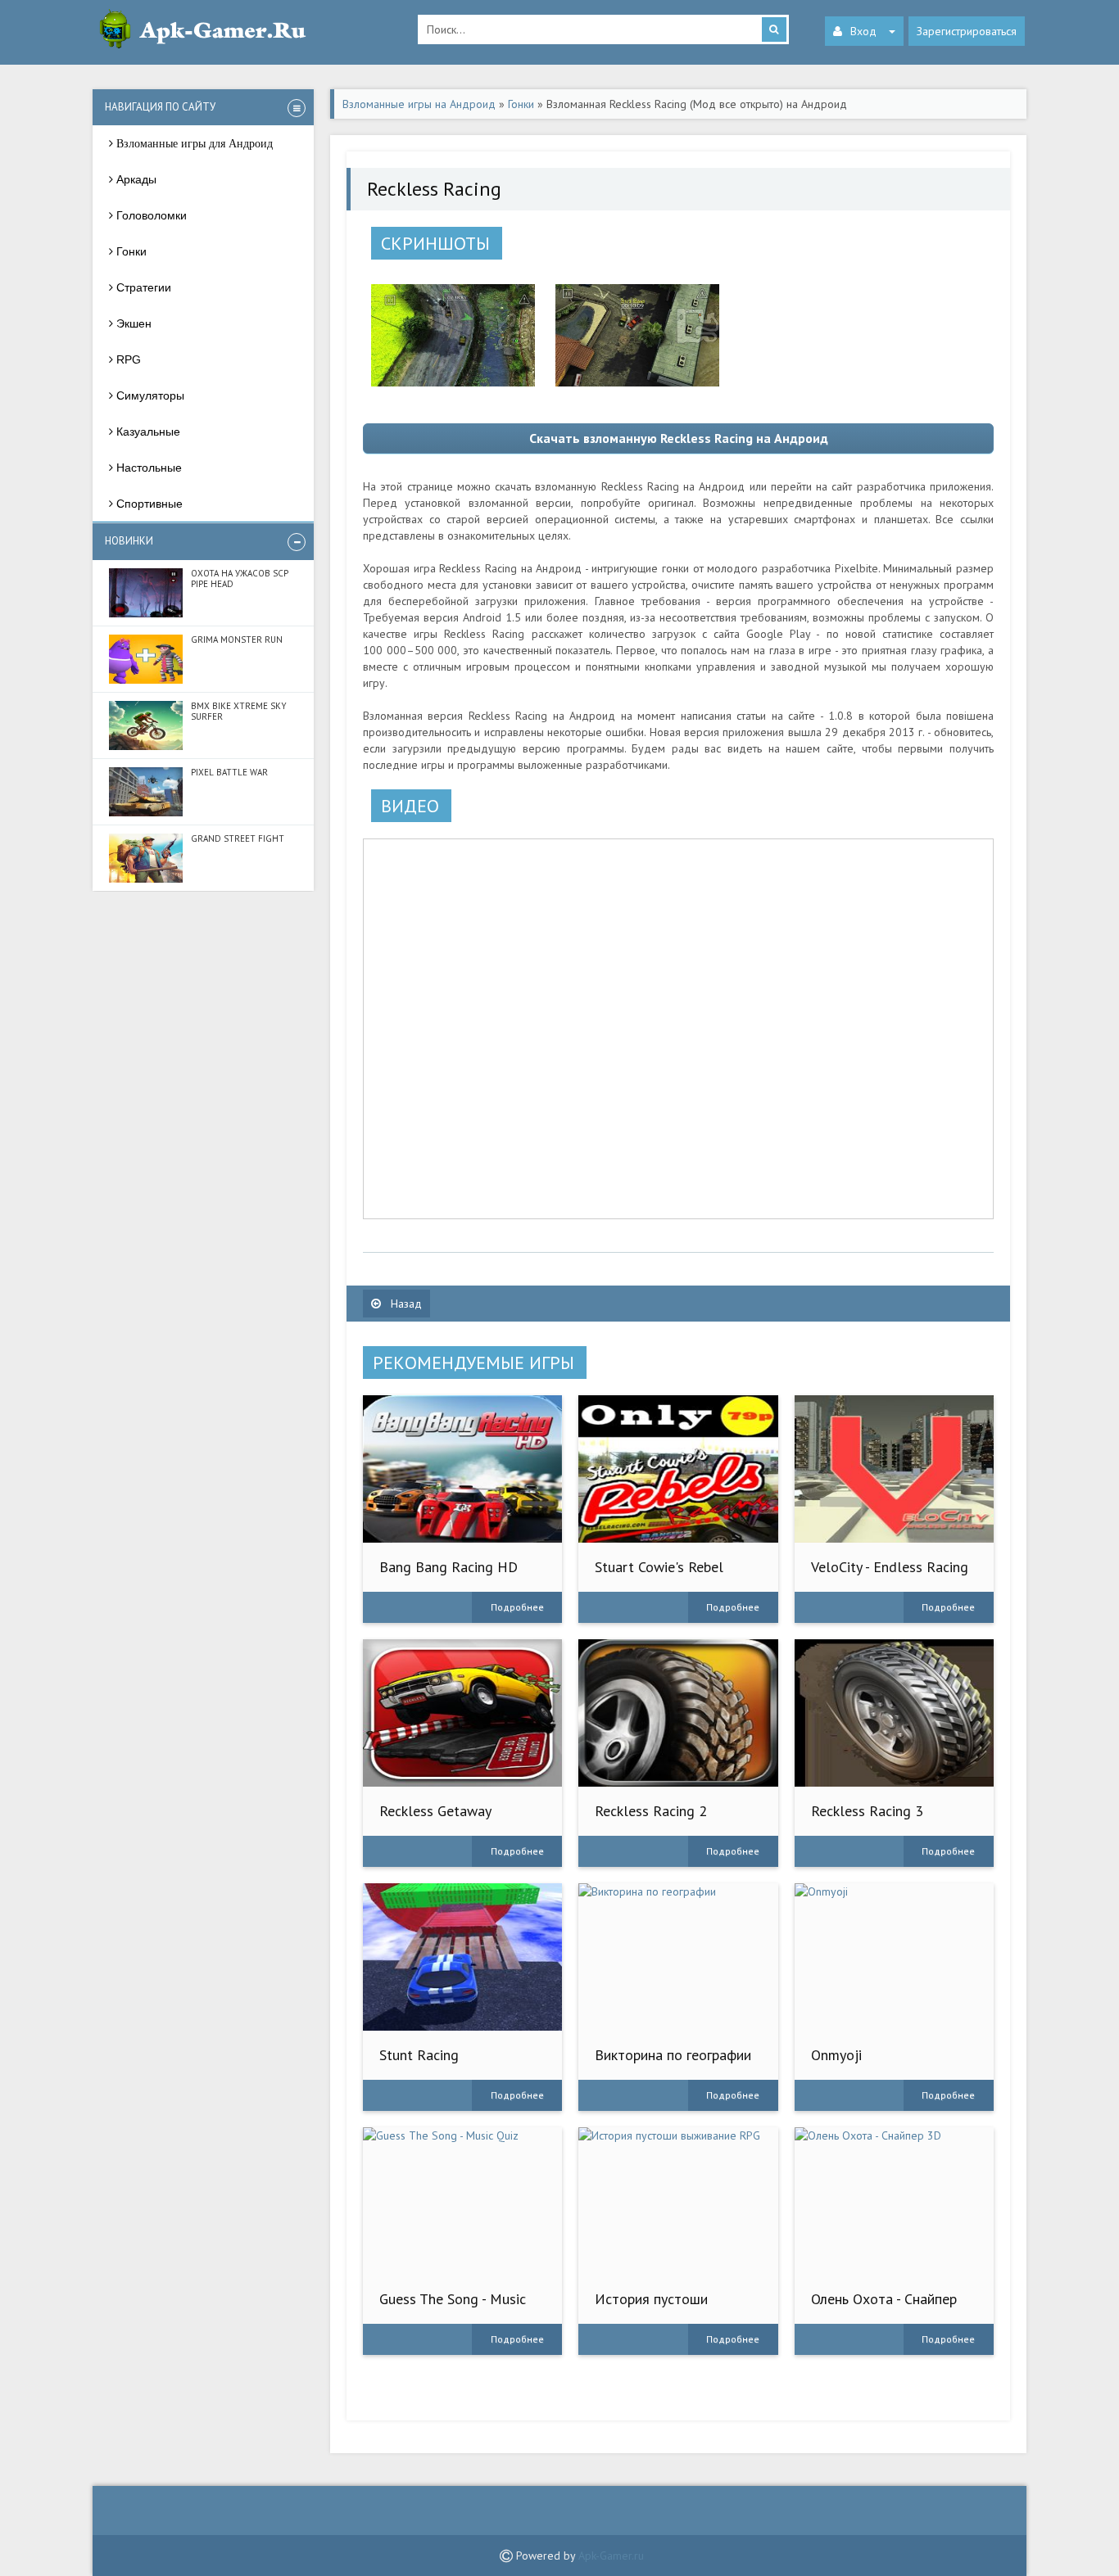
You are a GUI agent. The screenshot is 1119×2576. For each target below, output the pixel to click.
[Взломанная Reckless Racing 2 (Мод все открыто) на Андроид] (678, 1713)
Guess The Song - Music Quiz (453, 2307)
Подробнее (517, 1607)
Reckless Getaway (435, 1811)
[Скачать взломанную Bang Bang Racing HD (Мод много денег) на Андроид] (462, 1469)
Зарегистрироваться (967, 31)
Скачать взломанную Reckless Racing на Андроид (679, 438)
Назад (405, 1304)
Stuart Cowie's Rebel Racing (659, 1575)
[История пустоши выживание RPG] (678, 2201)
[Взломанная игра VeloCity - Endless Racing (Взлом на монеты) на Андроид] (894, 1469)
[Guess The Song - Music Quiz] (462, 2201)
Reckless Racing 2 (651, 1811)
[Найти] (774, 29)
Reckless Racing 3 (867, 1811)
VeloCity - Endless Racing (890, 1567)
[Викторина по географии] (678, 1957)
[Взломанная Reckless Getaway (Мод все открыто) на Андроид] (462, 1713)
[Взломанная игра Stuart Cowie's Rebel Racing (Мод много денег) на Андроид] (678, 1469)
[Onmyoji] (894, 1957)
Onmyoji (836, 2055)
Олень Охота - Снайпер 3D (884, 2307)
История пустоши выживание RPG (651, 2307)
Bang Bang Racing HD (449, 1567)
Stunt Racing (419, 2055)
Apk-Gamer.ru (611, 2556)
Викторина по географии (673, 2055)
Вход (863, 31)
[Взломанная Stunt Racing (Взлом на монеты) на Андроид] (462, 1957)
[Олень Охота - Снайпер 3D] (894, 2201)
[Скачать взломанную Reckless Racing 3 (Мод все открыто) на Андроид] (894, 1713)
